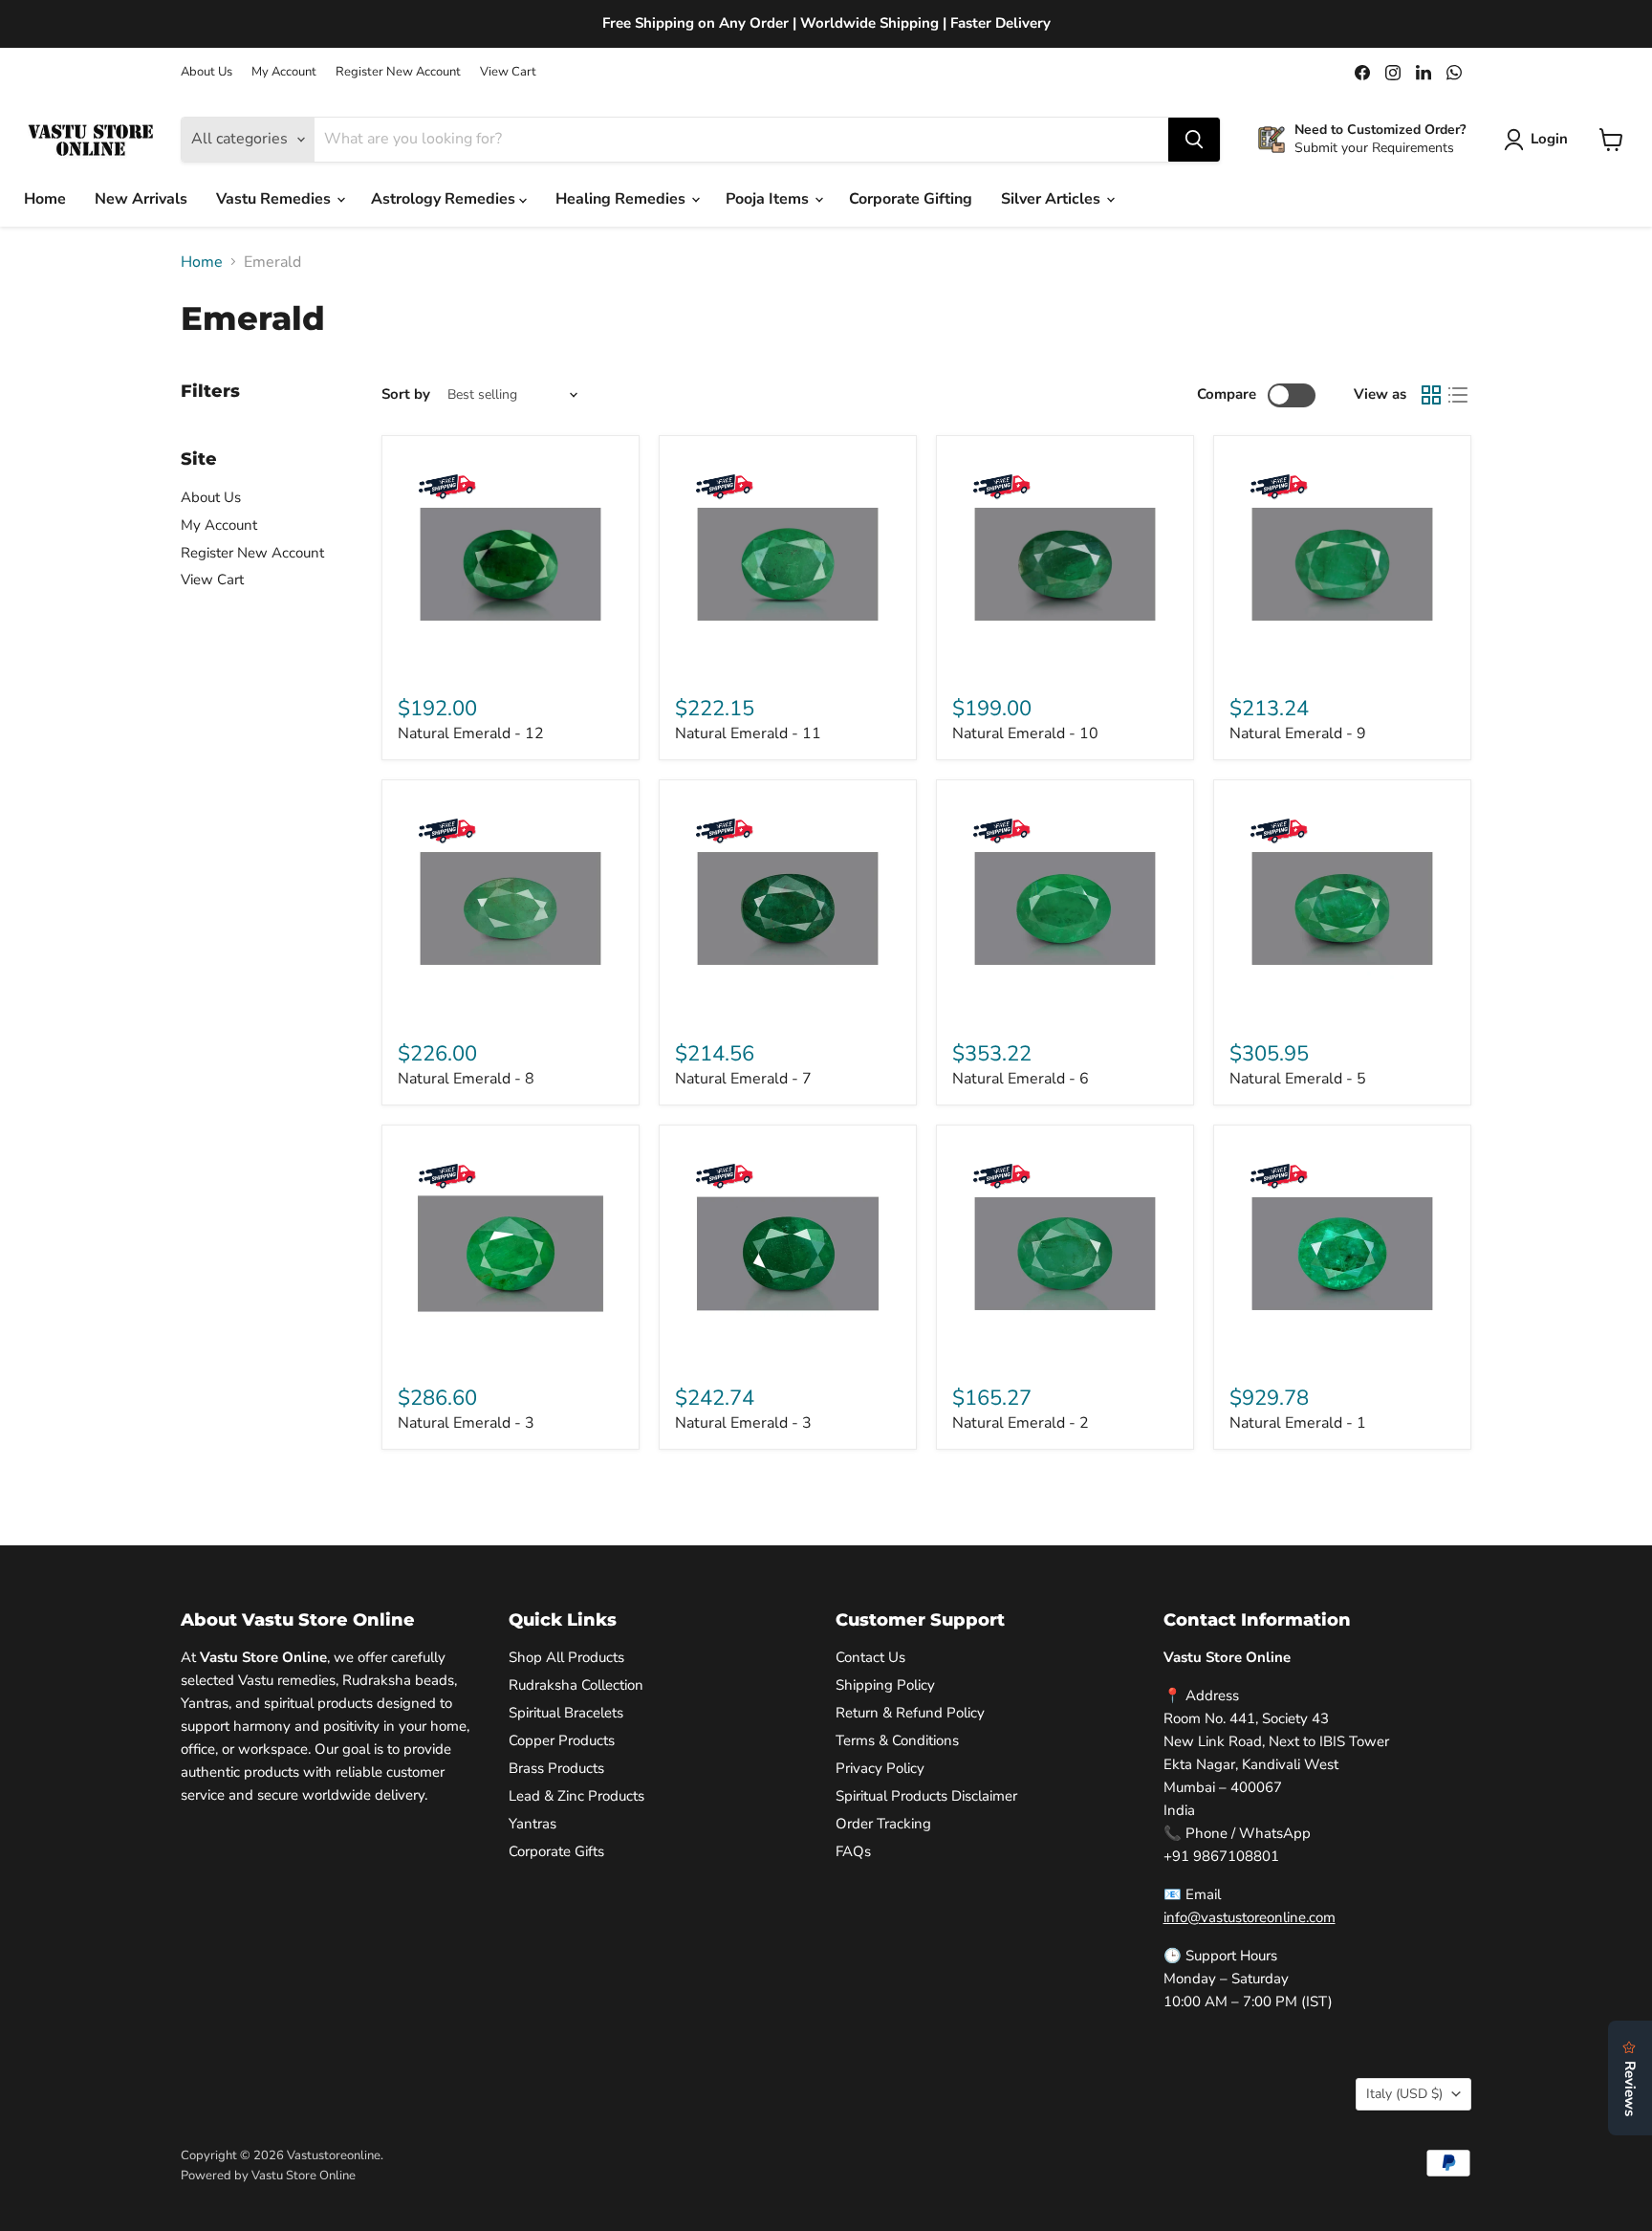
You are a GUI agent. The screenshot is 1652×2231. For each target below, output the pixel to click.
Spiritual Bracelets (566, 1713)
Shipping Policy (885, 1685)
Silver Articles (1053, 199)
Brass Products (556, 1768)
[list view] (1458, 395)
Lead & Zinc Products (576, 1796)
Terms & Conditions (897, 1740)
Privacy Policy (880, 1768)
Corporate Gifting (911, 199)
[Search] (1194, 140)
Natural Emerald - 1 (1298, 1423)
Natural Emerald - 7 (743, 1079)
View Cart (508, 72)
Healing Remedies (622, 199)
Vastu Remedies (275, 199)
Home (45, 199)
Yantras (533, 1824)
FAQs (853, 1851)
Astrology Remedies (445, 199)
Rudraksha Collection (576, 1685)
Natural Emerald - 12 (471, 733)
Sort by (406, 394)
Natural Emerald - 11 (748, 733)
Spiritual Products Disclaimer (926, 1796)
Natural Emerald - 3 (466, 1423)
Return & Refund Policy (910, 1713)
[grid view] (1431, 395)
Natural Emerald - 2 (1021, 1423)
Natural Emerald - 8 (466, 1079)
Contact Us (870, 1657)
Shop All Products (566, 1657)
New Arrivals (141, 199)
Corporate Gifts (556, 1851)
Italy (1404, 2094)
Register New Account (398, 72)
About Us (206, 72)
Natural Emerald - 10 (1025, 733)
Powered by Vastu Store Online (268, 2176)
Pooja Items (769, 199)
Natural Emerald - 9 (1298, 733)
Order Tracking (883, 1824)
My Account (284, 72)
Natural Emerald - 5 (1298, 1079)
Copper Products (562, 1740)
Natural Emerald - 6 (1021, 1079)
